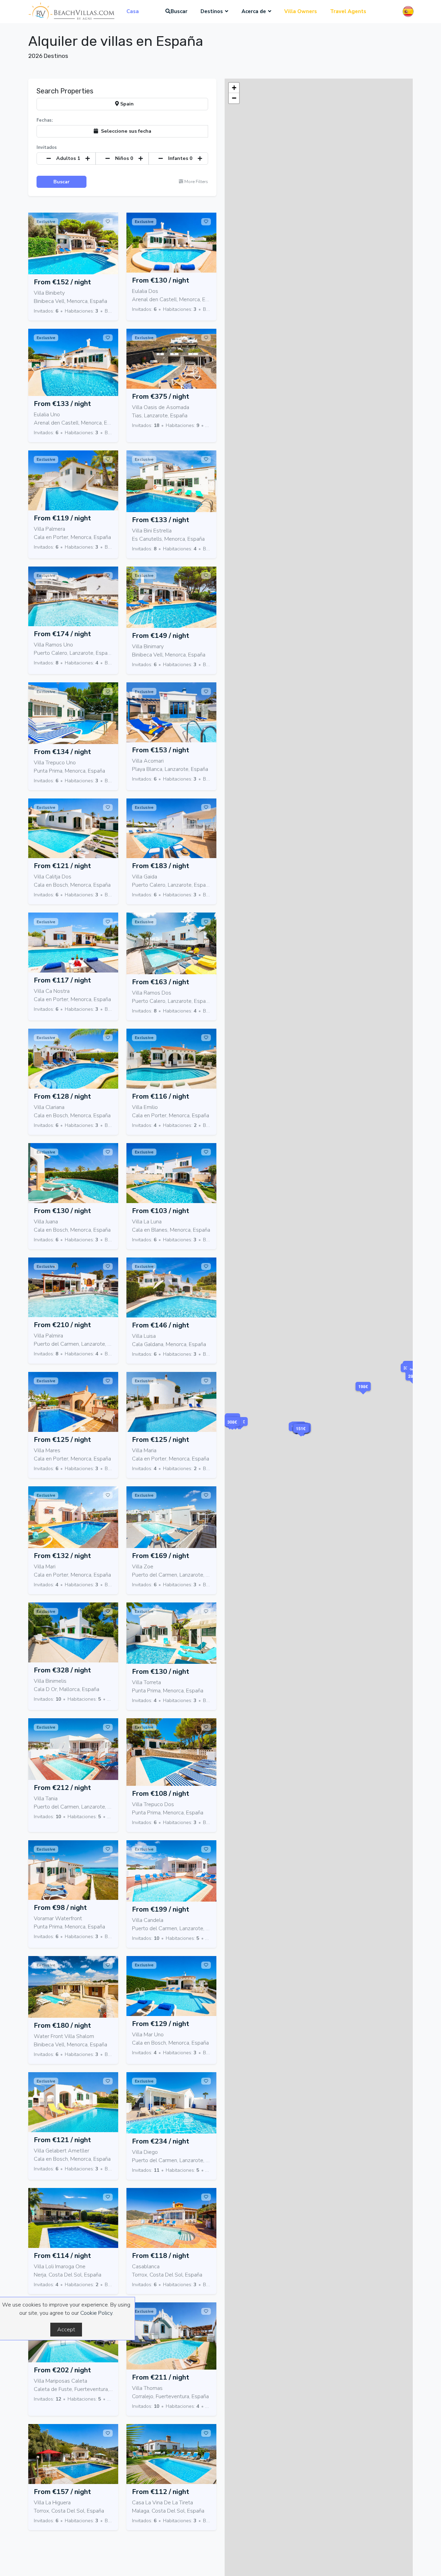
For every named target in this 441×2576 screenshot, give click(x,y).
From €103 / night (161, 1211)
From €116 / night (161, 1096)
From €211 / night (161, 2377)
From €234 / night (161, 2141)
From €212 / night (62, 1788)
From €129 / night (161, 2024)
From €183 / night (161, 866)
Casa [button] (133, 11)
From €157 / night (62, 2492)
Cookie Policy (96, 2313)
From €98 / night (60, 1908)
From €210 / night (62, 1325)
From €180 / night (62, 2025)
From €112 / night (161, 2492)
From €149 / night (161, 636)
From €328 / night (62, 1670)
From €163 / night (161, 982)
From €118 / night (161, 2256)
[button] (232, 1431)
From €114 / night (62, 2256)
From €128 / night (62, 1096)
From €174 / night (62, 634)
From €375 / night (161, 396)
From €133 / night (62, 404)
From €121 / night (62, 866)
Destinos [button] (212, 11)
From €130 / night (161, 280)
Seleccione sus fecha (125, 131)
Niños (124, 158)
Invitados (47, 147)
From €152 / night (62, 282)
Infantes (180, 158)
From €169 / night (161, 1556)
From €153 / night (161, 750)
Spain (126, 104)
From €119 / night (62, 518)
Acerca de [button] (254, 11)
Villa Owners (301, 11)
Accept (66, 2330)
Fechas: (45, 120)
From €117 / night (62, 980)
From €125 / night (62, 1440)
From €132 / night (62, 1556)
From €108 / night (161, 1794)
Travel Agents (348, 11)
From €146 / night (161, 1325)
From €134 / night (62, 752)
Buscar (179, 11)
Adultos (68, 158)
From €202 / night (62, 2370)
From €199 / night (161, 1909)
